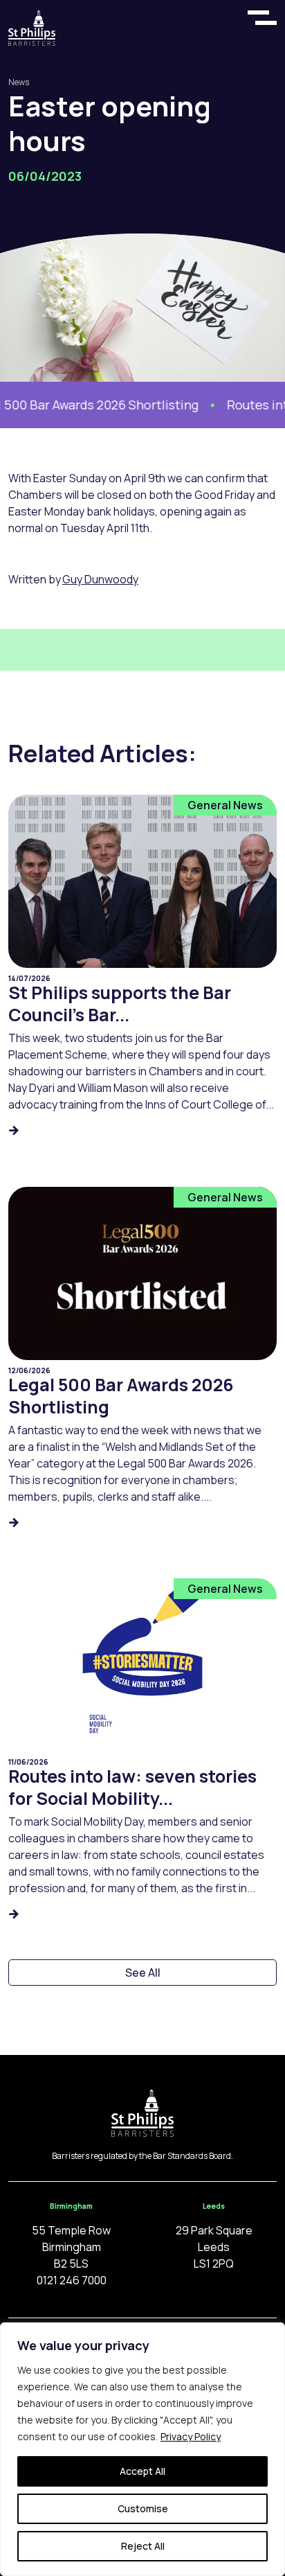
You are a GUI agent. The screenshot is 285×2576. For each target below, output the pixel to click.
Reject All (143, 2546)
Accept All (142, 2471)
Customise (143, 2508)
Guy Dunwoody (100, 579)
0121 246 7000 (72, 2280)
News (19, 82)
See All (143, 1973)
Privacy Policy (191, 2436)
